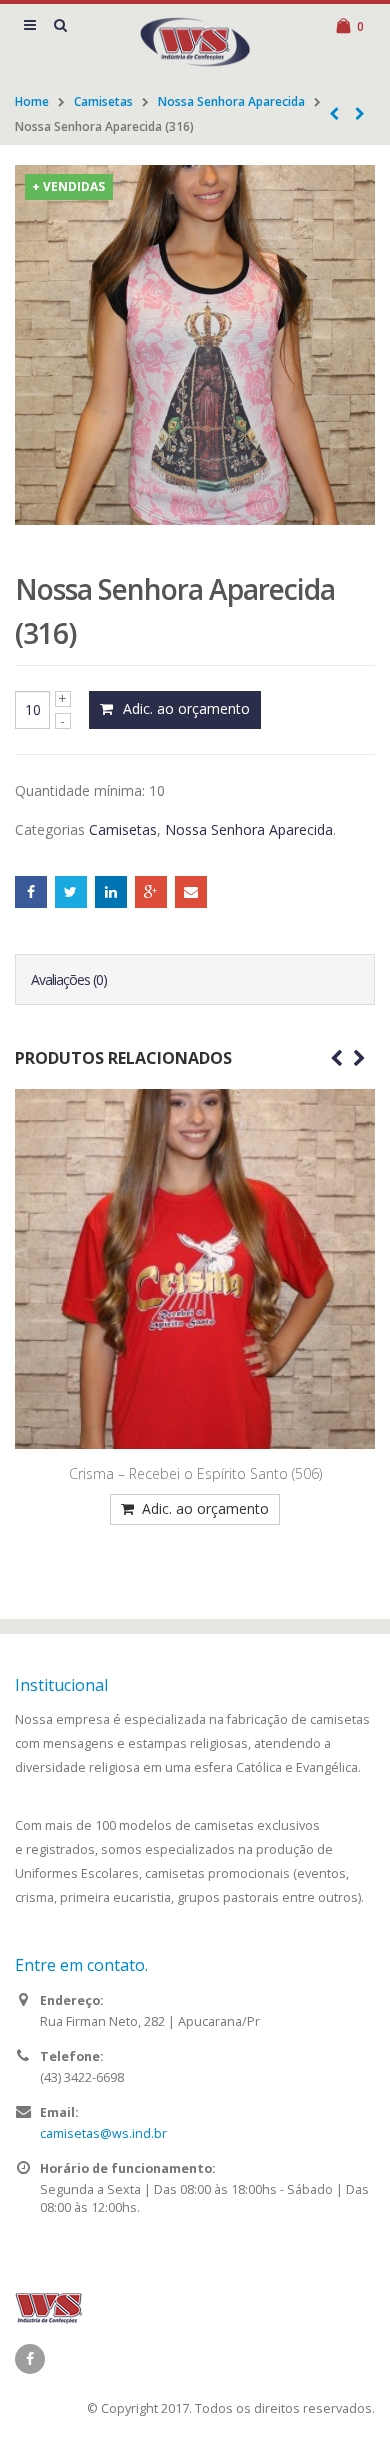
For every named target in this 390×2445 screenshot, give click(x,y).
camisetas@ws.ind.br (103, 2133)
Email (191, 892)
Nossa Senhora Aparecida (231, 101)
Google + (151, 892)
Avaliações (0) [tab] (69, 979)
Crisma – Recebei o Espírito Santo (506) (195, 1473)
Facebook (31, 892)
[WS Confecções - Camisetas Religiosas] (195, 42)
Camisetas (103, 101)
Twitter (71, 892)
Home (32, 101)
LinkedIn (111, 892)
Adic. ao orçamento (186, 708)
